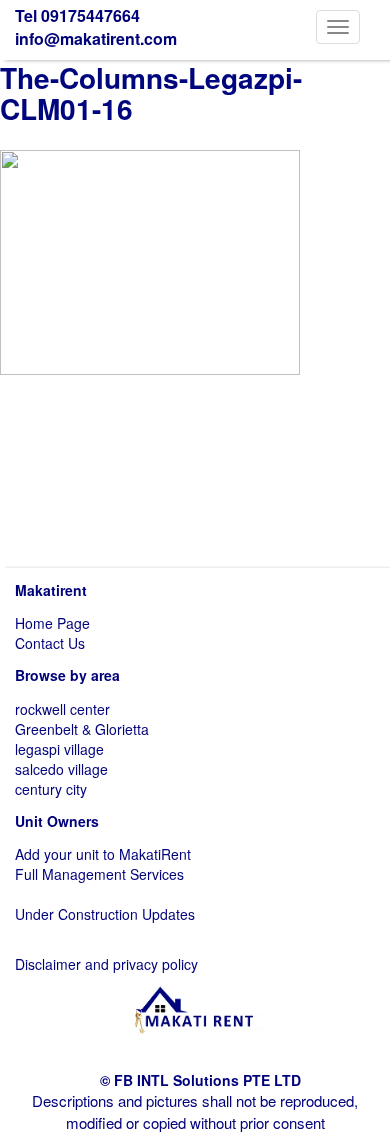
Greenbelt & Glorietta (82, 729)
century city (51, 789)
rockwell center (62, 709)
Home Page (52, 623)
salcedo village (61, 769)
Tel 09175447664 (77, 15)
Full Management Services (99, 874)
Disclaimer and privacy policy (106, 964)
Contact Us (50, 643)
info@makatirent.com (96, 38)
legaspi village (59, 749)
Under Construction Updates (105, 914)
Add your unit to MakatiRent (103, 854)
